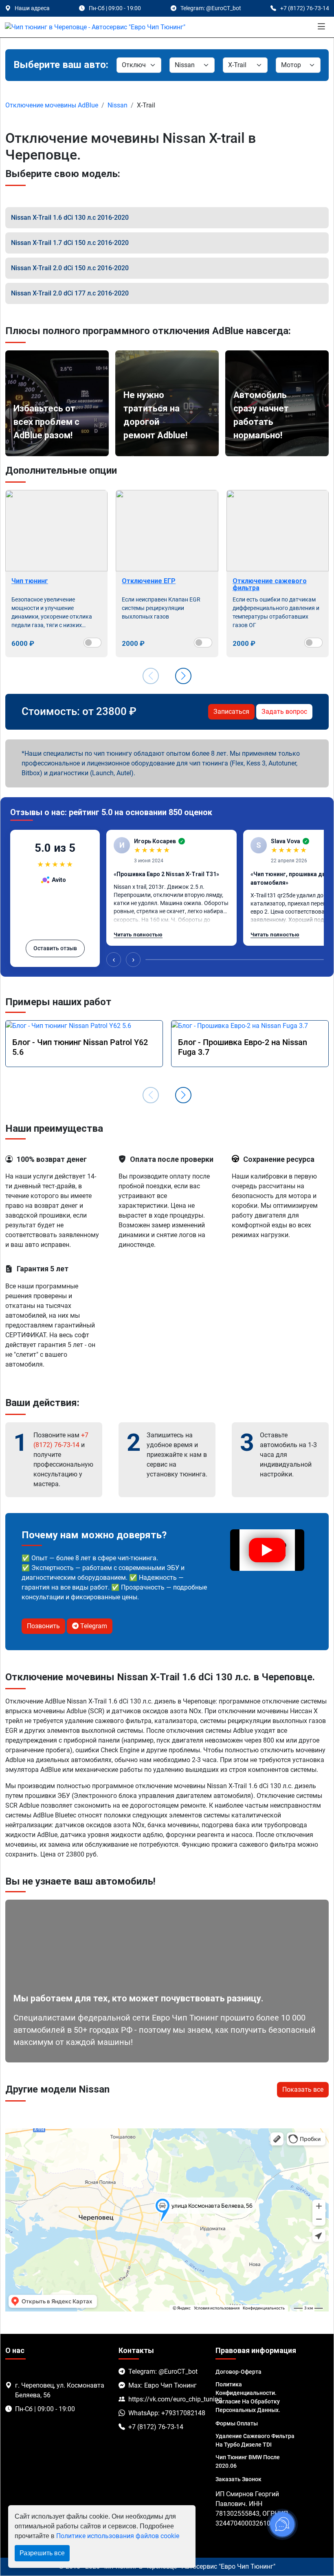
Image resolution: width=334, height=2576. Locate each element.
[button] (183, 676)
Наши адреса (32, 8)
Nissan (118, 105)
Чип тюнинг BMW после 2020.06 (248, 2461)
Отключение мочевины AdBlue (52, 105)
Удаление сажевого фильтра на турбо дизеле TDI (255, 2440)
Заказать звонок (238, 2479)
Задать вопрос (284, 712)
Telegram (93, 1626)
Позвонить (43, 1626)
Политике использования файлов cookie (118, 2536)
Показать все (303, 2089)
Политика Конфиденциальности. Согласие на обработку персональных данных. (248, 2397)
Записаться (231, 712)
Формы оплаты (237, 2423)
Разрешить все (42, 2553)
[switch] (93, 643)
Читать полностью (138, 935)
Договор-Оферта (238, 2372)
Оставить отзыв (55, 948)
